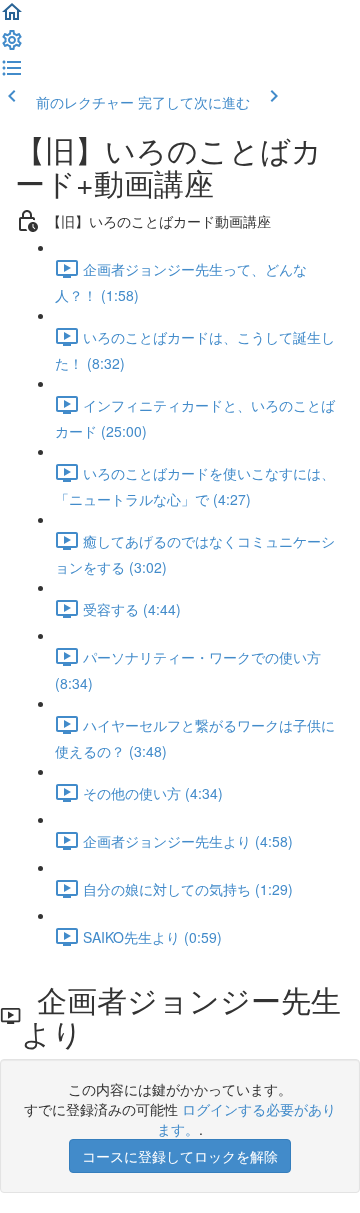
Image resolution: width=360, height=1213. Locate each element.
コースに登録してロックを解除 (180, 1156)
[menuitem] (12, 46)
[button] (12, 18)
